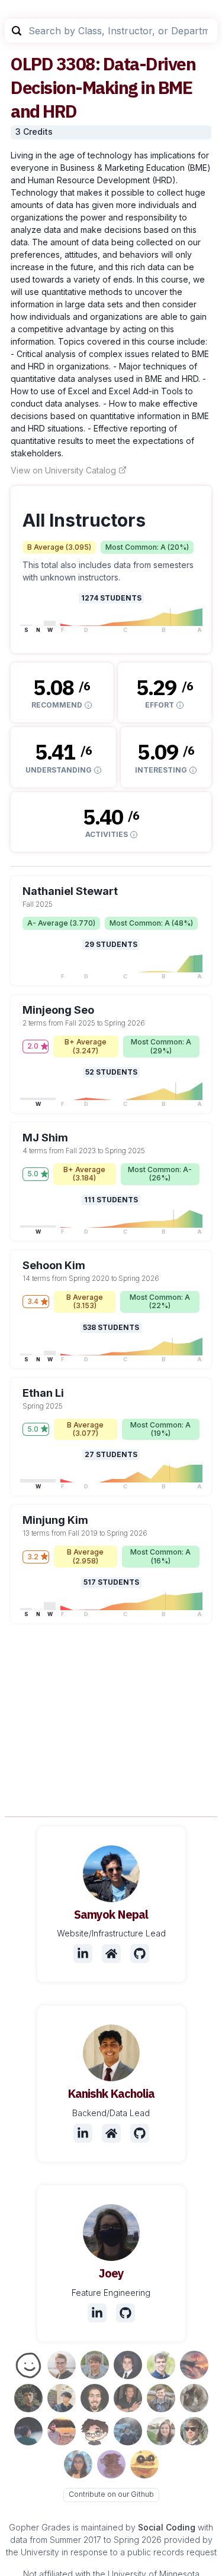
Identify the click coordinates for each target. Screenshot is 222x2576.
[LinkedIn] (83, 1954)
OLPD (32, 64)
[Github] (140, 1954)
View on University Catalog (63, 470)
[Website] (111, 1954)
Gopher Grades (40, 2527)
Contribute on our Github (111, 2494)
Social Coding (167, 2527)
